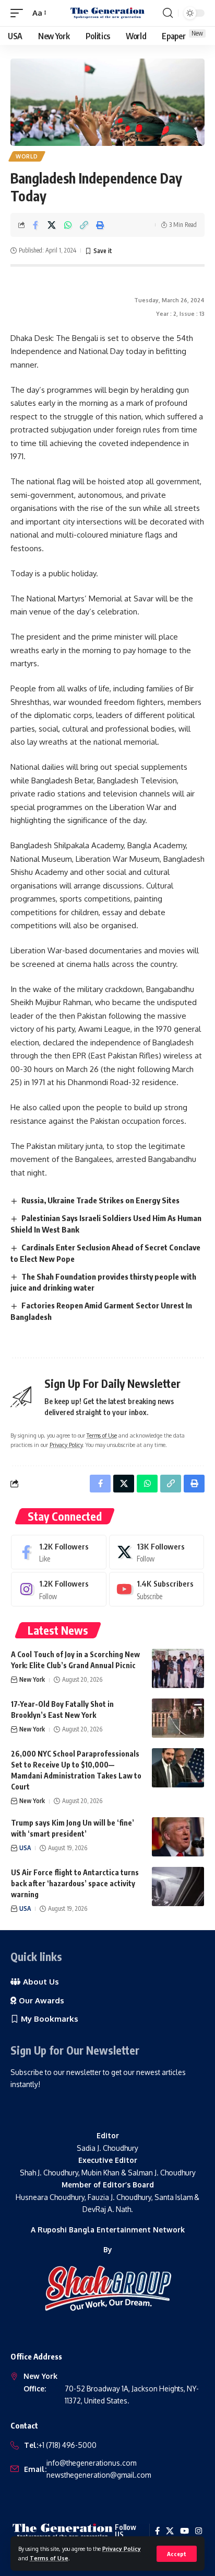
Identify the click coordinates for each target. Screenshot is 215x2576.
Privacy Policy (122, 2549)
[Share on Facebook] (35, 225)
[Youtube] (157, 1589)
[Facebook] (59, 1552)
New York (32, 1679)
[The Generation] (108, 13)
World (27, 156)
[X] (157, 1552)
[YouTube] (184, 2531)
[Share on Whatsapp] (68, 225)
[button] (177, 2554)
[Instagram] (59, 1589)
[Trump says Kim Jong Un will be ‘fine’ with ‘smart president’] (178, 1837)
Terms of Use (49, 2558)
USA (25, 1848)
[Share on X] (52, 225)
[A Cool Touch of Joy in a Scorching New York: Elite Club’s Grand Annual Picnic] (178, 1668)
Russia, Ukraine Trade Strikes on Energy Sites (100, 1200)
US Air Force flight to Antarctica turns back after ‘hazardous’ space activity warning (75, 1883)
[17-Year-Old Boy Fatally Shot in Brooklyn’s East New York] (178, 1718)
